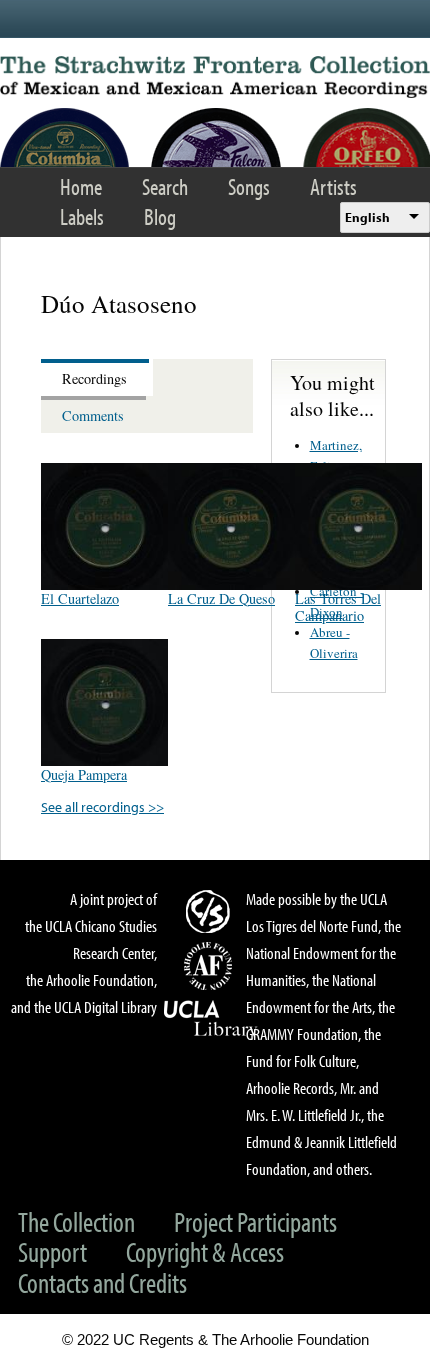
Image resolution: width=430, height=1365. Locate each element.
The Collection (76, 1221)
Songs (249, 186)
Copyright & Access (205, 1251)
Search (165, 186)
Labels (82, 216)
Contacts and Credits (102, 1282)
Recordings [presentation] (94, 378)
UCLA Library (211, 1019)
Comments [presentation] (93, 415)
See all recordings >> (102, 806)
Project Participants (255, 1221)
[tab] (97, 377)
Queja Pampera (84, 774)
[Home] (215, 77)
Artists (333, 186)
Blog (160, 216)
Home (81, 186)
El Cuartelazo (80, 598)
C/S (211, 911)
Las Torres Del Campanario (338, 607)
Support (52, 1251)
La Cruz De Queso (221, 598)
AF (211, 966)
